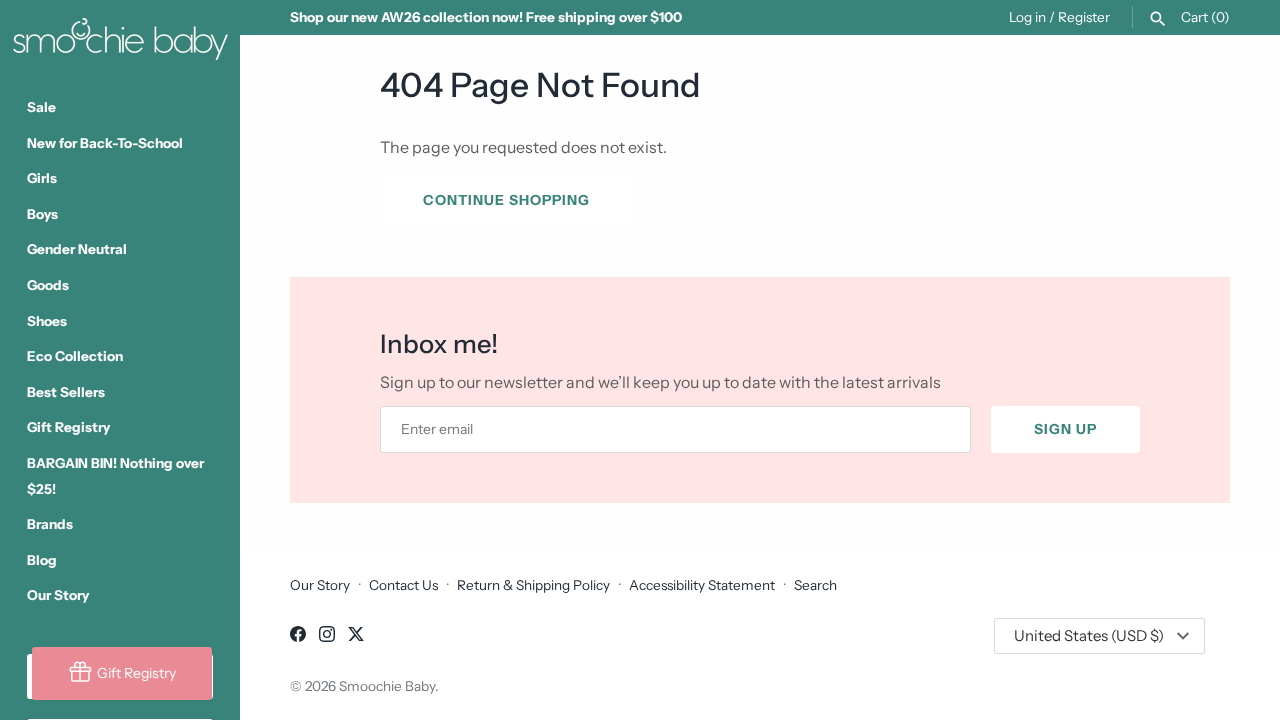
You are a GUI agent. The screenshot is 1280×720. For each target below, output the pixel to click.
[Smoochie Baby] (120, 35)
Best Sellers (66, 392)
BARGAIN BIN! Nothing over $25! (115, 476)
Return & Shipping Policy (533, 585)
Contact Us (403, 585)
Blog (42, 560)
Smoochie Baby (387, 686)
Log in (1027, 17)
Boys (42, 214)
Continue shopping (506, 200)
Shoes (47, 321)
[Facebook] (298, 637)
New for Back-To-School (105, 143)
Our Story (58, 595)
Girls (42, 178)
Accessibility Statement (702, 585)
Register (1084, 17)
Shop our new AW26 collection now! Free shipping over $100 (486, 17)
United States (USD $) (1089, 635)
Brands (50, 524)
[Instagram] (327, 637)
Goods (48, 285)
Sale (41, 107)
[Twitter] (356, 637)
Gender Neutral (77, 249)
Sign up (1065, 429)
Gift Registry (68, 427)
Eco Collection (75, 356)
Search (815, 585)
